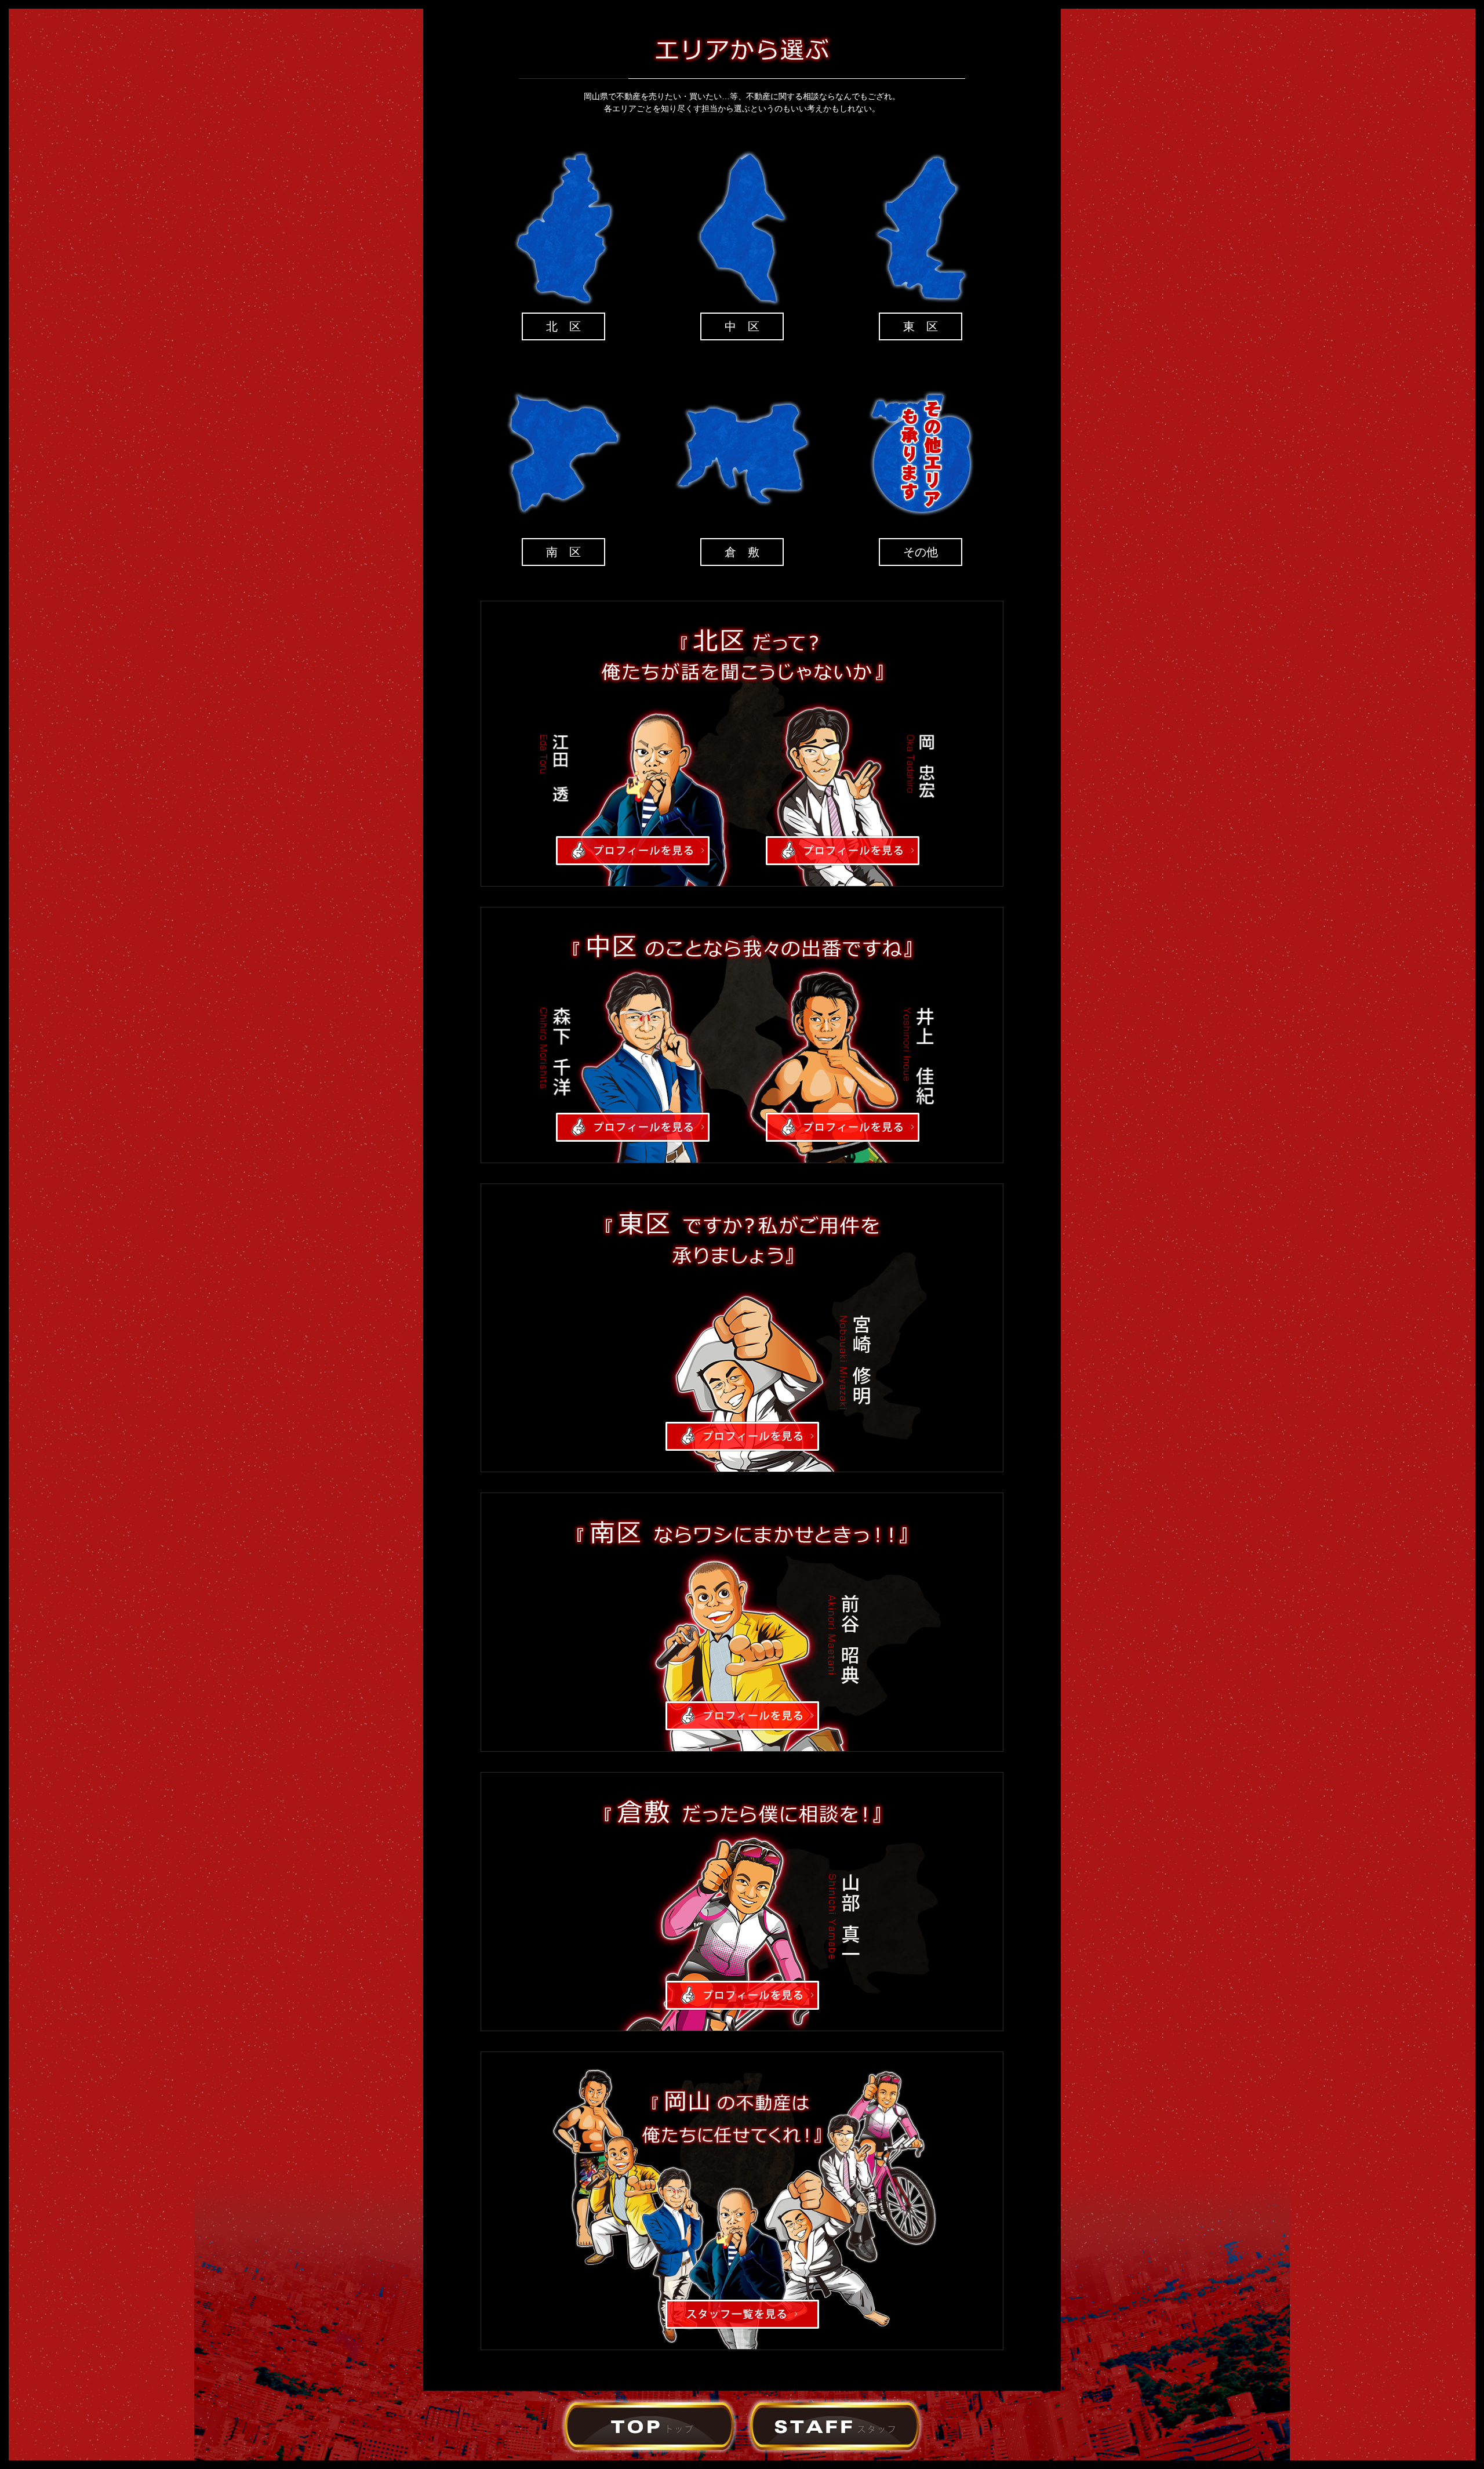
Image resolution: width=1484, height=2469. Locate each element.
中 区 (742, 326)
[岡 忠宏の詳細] (843, 859)
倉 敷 (742, 552)
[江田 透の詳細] (633, 859)
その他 (921, 552)
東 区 (921, 326)
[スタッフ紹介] (835, 2448)
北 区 (563, 326)
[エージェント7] (649, 2448)
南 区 (563, 552)
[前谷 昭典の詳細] (742, 1724)
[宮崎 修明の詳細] (742, 1445)
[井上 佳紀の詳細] (843, 1136)
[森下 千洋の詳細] (633, 1136)
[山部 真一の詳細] (742, 2004)
